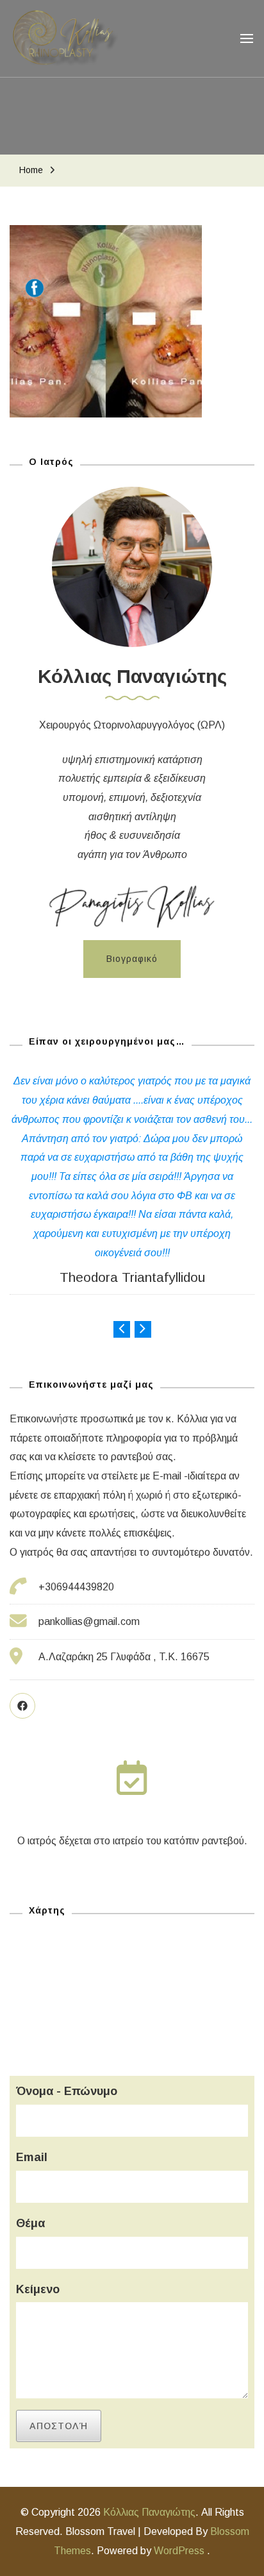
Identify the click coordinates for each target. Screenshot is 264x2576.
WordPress (179, 2551)
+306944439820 (76, 1587)
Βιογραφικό (132, 959)
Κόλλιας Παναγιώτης (149, 2512)
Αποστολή (59, 2426)
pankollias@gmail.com (89, 1621)
